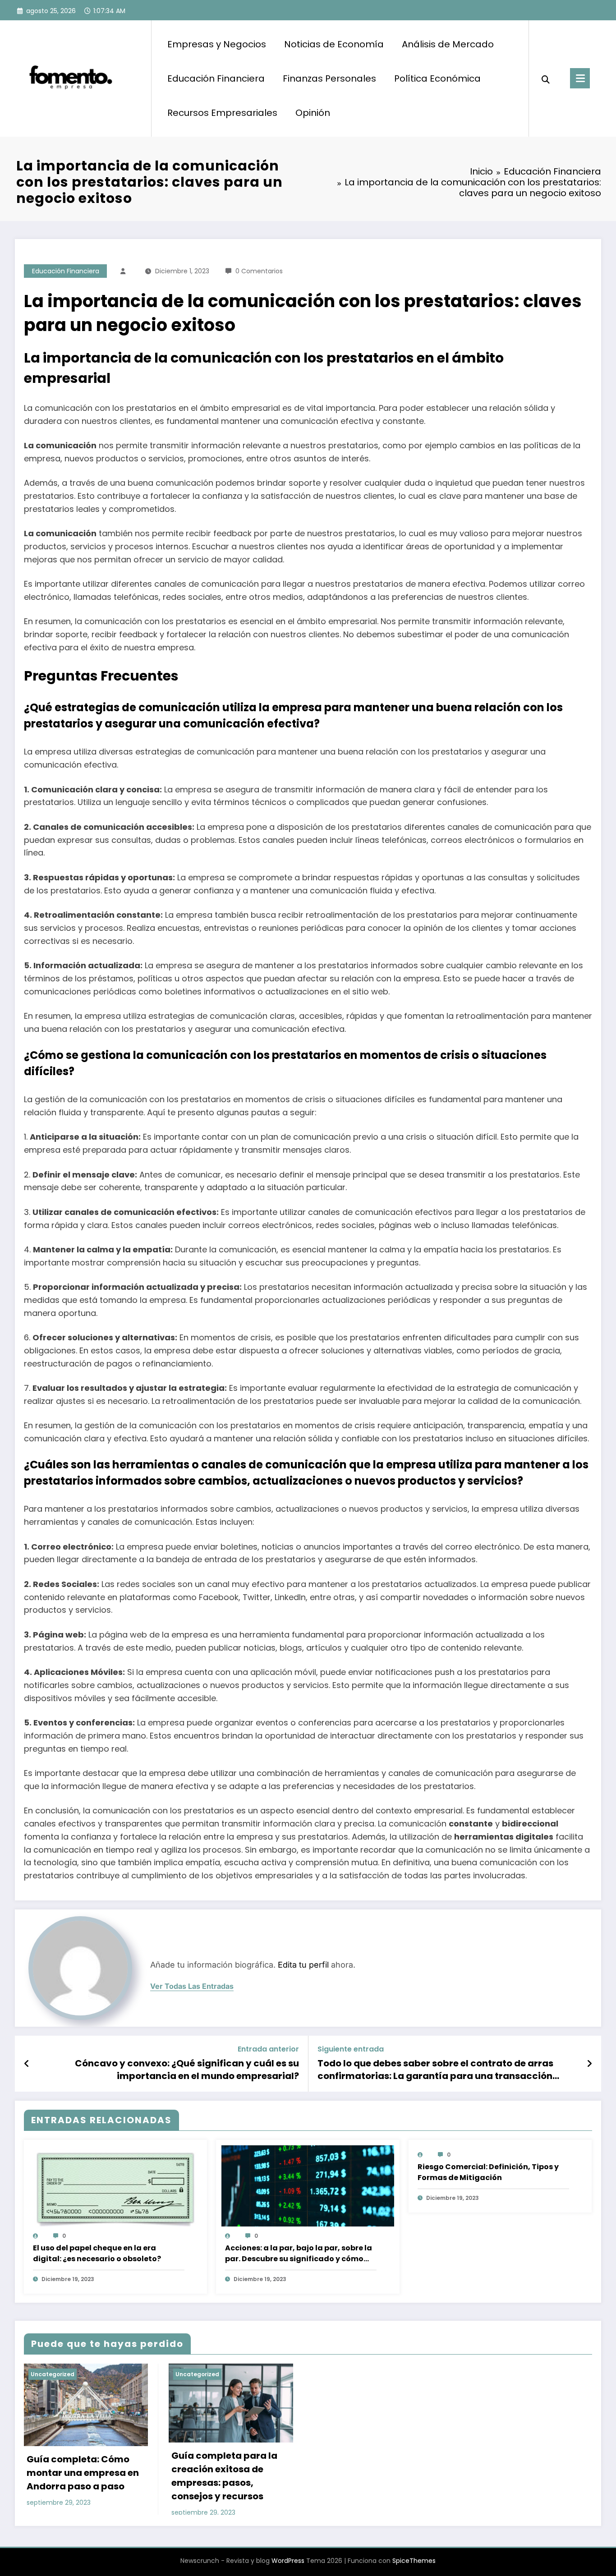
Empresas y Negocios (217, 44)
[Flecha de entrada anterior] (27, 2064)
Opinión (313, 113)
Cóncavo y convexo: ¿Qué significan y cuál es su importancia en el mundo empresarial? (187, 2070)
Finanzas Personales (329, 78)
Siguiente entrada (351, 2049)
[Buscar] (546, 78)
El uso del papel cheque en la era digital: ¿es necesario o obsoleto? (97, 2253)
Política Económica (437, 78)
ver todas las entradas (192, 1986)
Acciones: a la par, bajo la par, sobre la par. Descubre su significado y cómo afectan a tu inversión (299, 2254)
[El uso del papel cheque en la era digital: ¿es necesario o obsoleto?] (115, 2190)
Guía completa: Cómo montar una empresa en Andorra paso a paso (83, 2473)
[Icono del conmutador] (580, 78)
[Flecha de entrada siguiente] (589, 2064)
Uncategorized (53, 2374)
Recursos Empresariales (222, 113)
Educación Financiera (216, 78)
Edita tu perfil (303, 1965)
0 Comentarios (259, 271)
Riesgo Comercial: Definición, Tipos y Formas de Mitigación (488, 2172)
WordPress (288, 2561)
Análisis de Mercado (448, 44)
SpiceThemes (414, 2561)
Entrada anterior (268, 2049)
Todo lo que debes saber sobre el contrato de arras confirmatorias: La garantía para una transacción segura (435, 2070)
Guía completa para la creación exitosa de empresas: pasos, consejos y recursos (224, 2476)
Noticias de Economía (334, 44)
